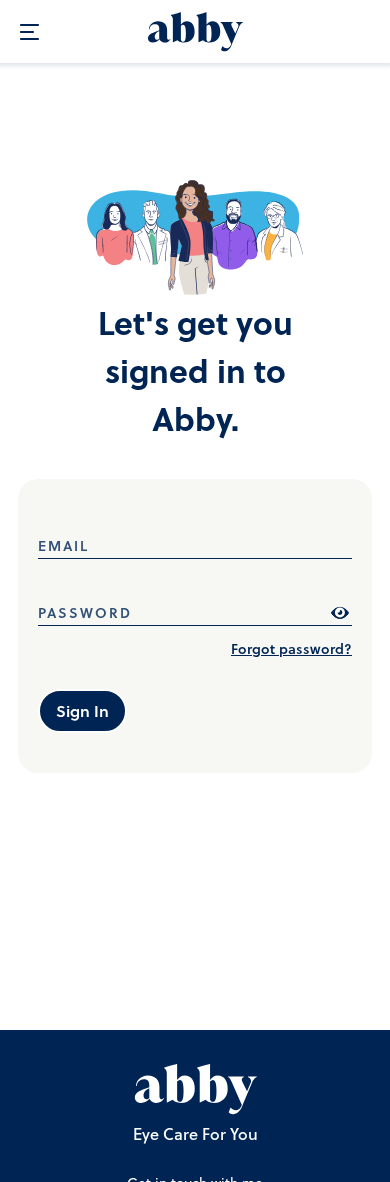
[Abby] (195, 32)
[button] (201, 1086)
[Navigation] (32, 32)
